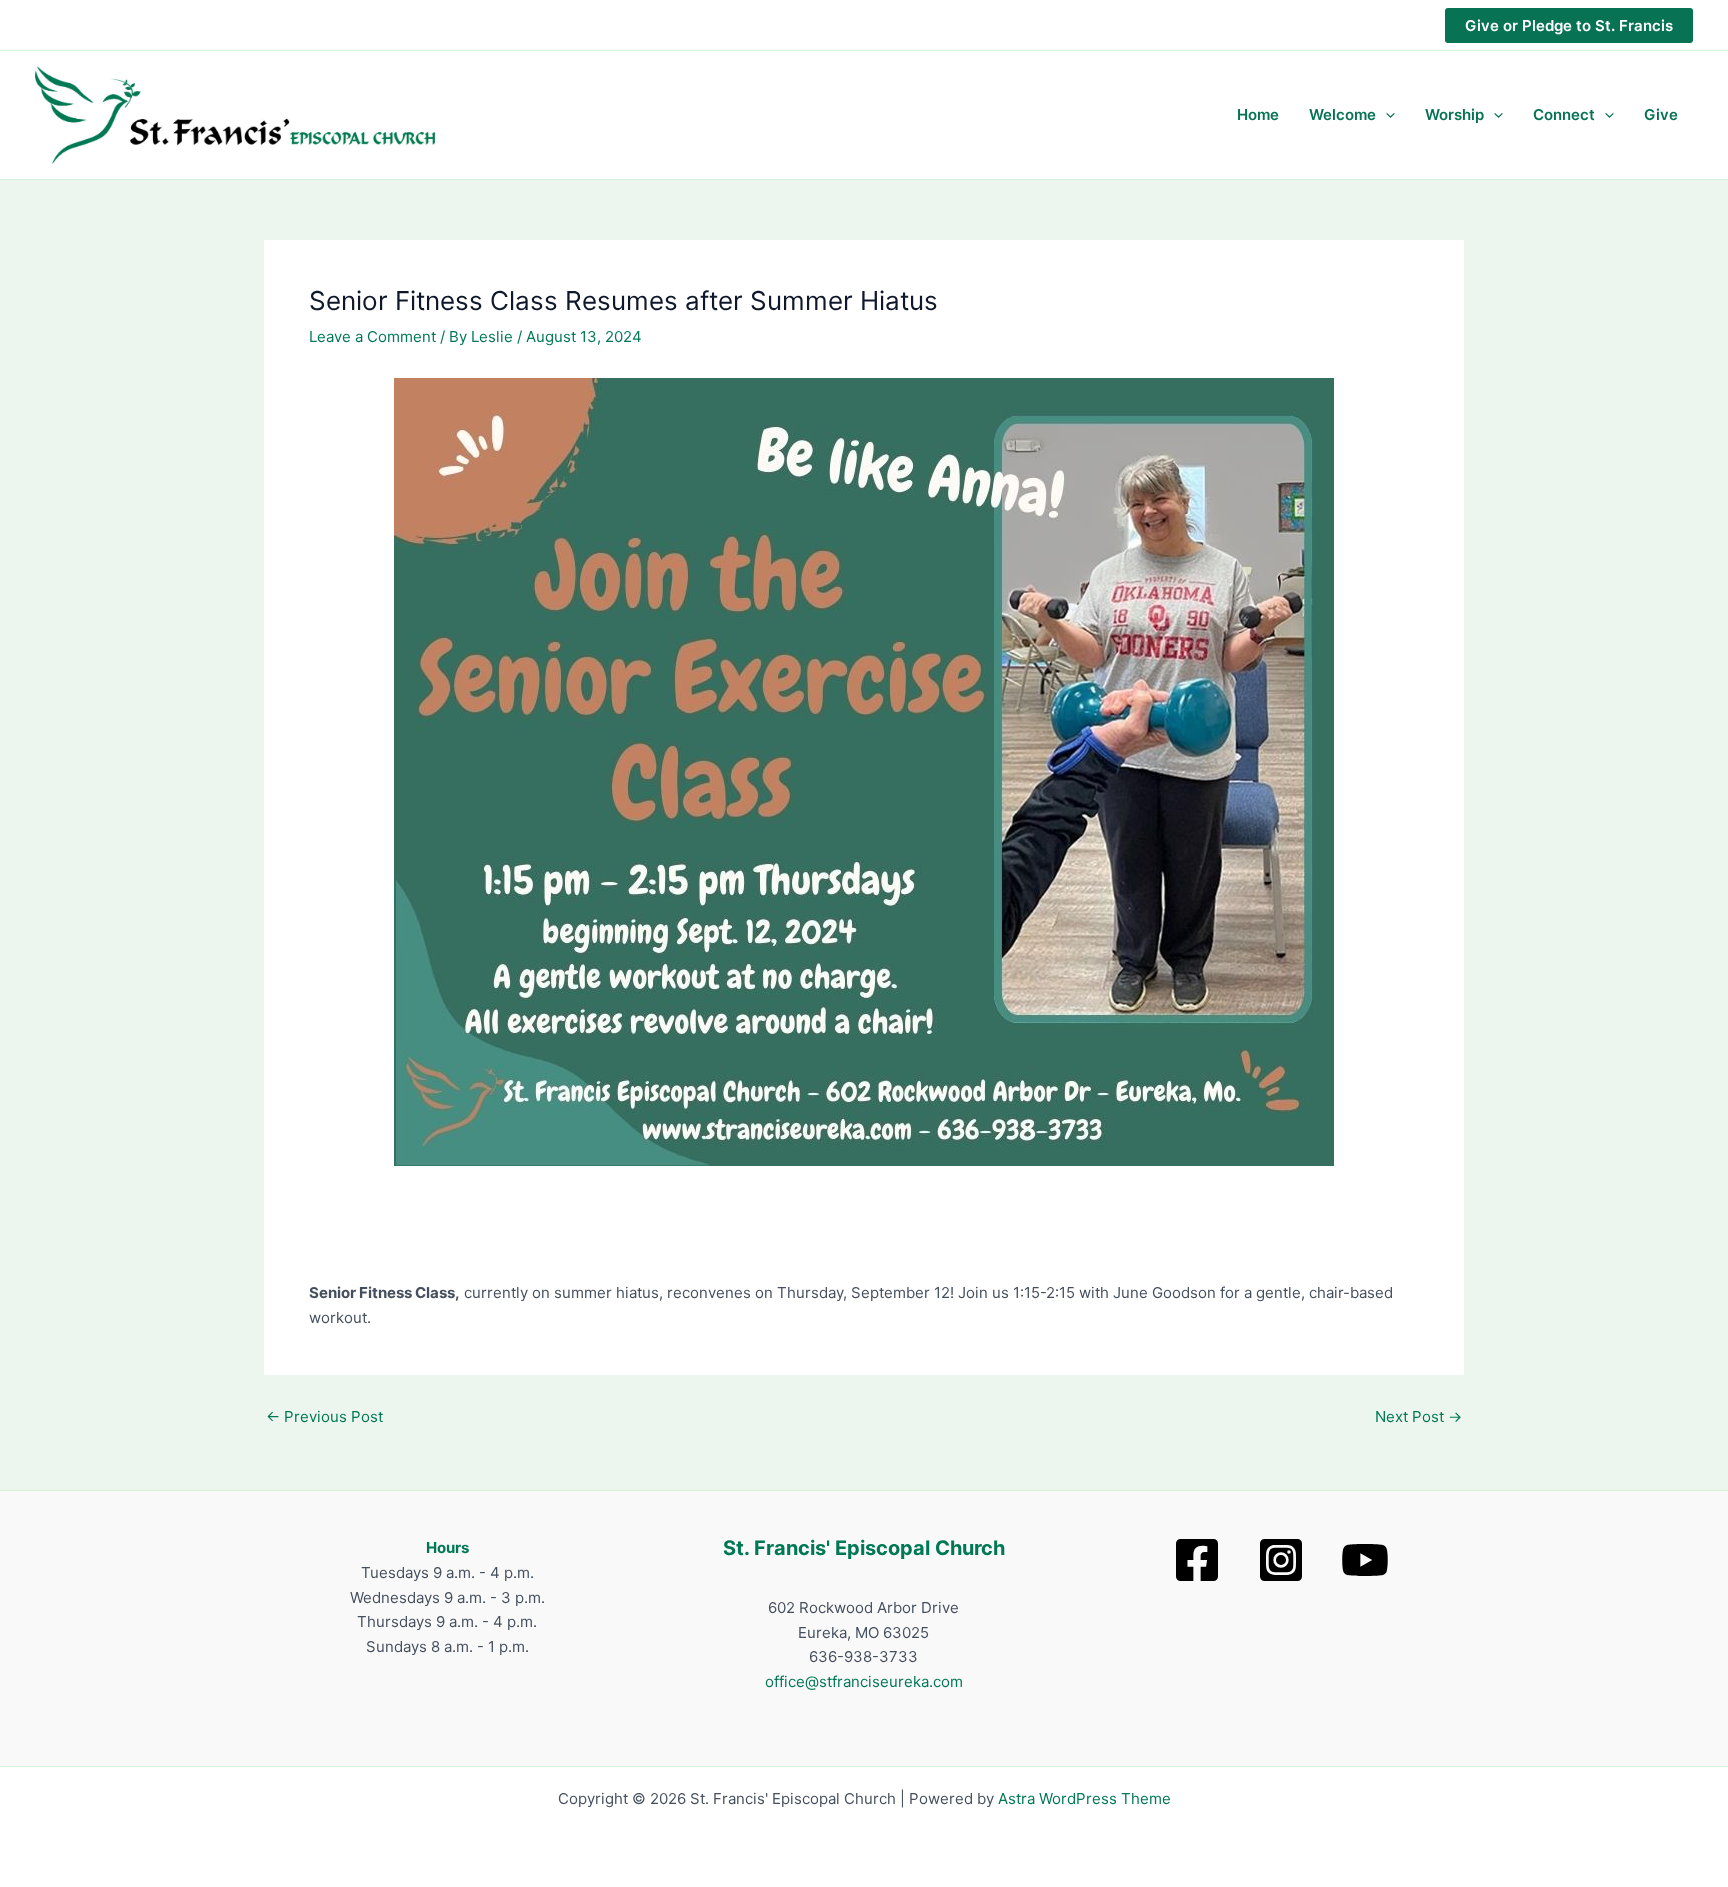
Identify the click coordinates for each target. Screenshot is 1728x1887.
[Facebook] (1197, 1560)
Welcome (1342, 114)
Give (1661, 114)
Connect (1564, 114)
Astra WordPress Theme (1084, 1798)
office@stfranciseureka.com (864, 1681)
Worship (1454, 114)
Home (1258, 114)
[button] (1569, 25)
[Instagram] (1281, 1560)
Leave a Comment (372, 336)
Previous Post (324, 1416)
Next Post (1418, 1416)
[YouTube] (1365, 1560)
